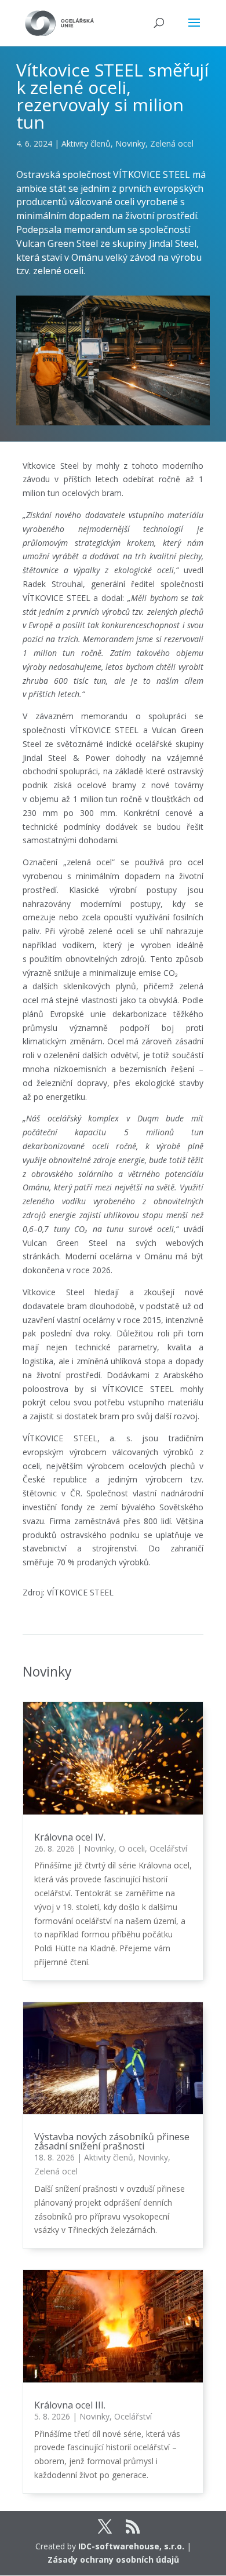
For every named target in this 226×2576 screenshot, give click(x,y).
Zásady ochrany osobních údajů (113, 2559)
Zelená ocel (172, 143)
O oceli (132, 1848)
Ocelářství (168, 1848)
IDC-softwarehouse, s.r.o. (131, 2546)
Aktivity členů (86, 143)
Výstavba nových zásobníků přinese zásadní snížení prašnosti (112, 2141)
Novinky (130, 143)
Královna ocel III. (70, 2405)
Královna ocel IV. (70, 1837)
